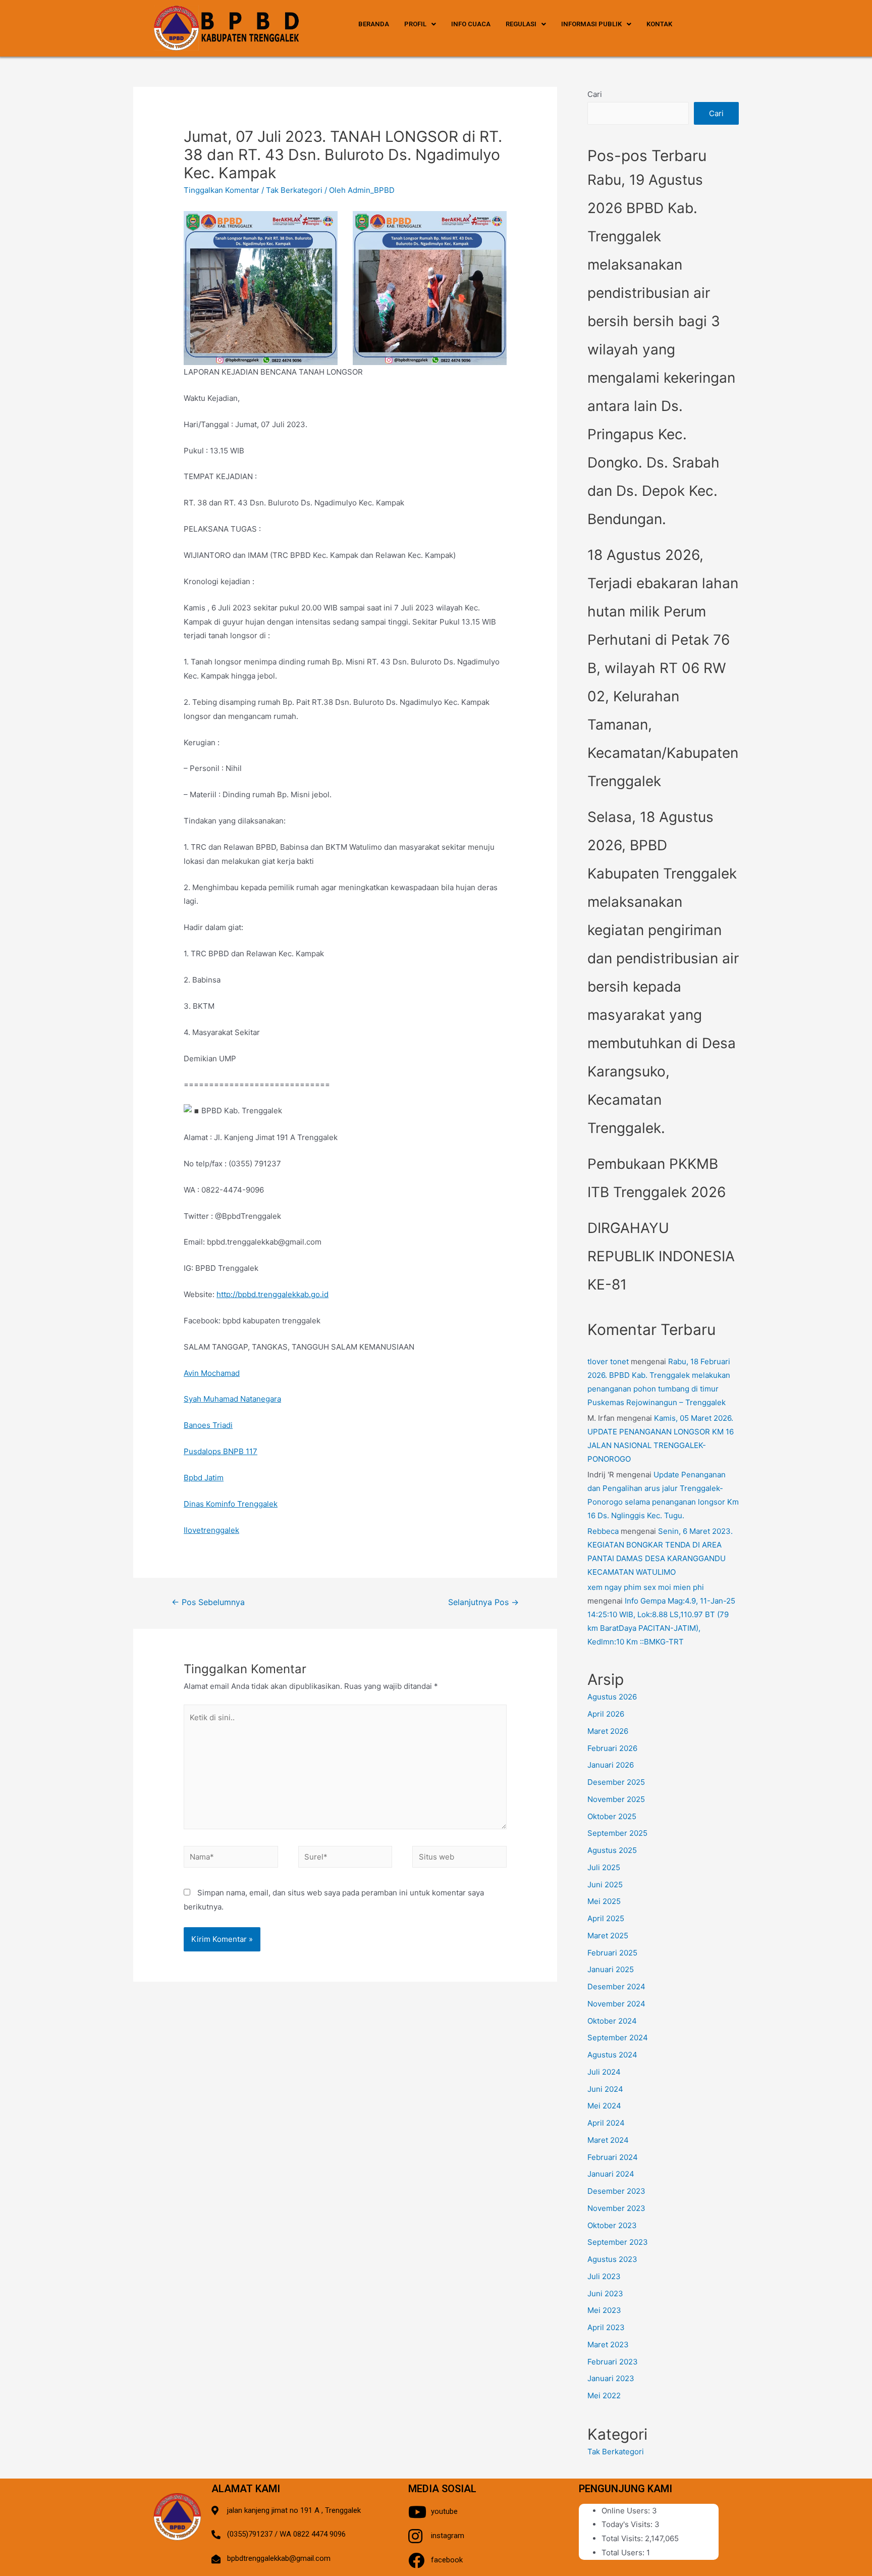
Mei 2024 (604, 2106)
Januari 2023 (611, 2378)
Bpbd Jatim (204, 1478)
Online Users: (627, 2511)
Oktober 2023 (612, 2225)
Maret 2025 (608, 1936)
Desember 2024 (616, 1987)
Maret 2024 (608, 2140)
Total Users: (624, 2553)
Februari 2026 (612, 1748)
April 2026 (606, 1714)
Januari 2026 (611, 1765)
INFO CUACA (471, 24)
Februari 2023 (613, 2362)
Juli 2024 (604, 2072)
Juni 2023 (605, 2294)
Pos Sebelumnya (208, 1602)
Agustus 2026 (612, 1697)
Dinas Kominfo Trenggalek (231, 1504)
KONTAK (659, 24)
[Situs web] (459, 1859)
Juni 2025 (605, 1885)
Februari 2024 (613, 2157)
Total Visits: (623, 2538)
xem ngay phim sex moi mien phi (646, 1587)
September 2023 (618, 2242)
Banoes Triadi (208, 1425)
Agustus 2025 (612, 1850)
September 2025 (617, 1833)
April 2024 (606, 2123)
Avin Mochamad (212, 1373)
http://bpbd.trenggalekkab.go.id (272, 1294)
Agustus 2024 (612, 2055)
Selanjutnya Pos (483, 1602)
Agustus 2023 (612, 2259)
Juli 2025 (604, 1867)
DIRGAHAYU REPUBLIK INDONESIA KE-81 (661, 1256)
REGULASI (521, 24)
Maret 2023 (608, 2345)
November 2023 (616, 2208)
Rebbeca (603, 1531)
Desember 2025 (616, 1782)
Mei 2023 (604, 2310)
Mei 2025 (604, 1901)
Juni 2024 (605, 2089)
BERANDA (374, 24)
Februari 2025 (612, 1953)
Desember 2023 (616, 2191)
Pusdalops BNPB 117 (221, 1451)
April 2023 (606, 2327)
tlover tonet (608, 1361)
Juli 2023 (604, 2276)
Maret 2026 (608, 1731)
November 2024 (616, 2004)
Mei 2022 (604, 2395)
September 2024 (618, 2038)
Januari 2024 (611, 2174)
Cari (595, 94)
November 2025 (616, 1799)
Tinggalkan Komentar (222, 190)
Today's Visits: (628, 2524)
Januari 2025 (611, 1969)
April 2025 (606, 1918)
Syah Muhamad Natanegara (232, 1399)
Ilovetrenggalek (211, 1530)
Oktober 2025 (612, 1816)
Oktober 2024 (612, 2021)
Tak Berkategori (294, 190)
